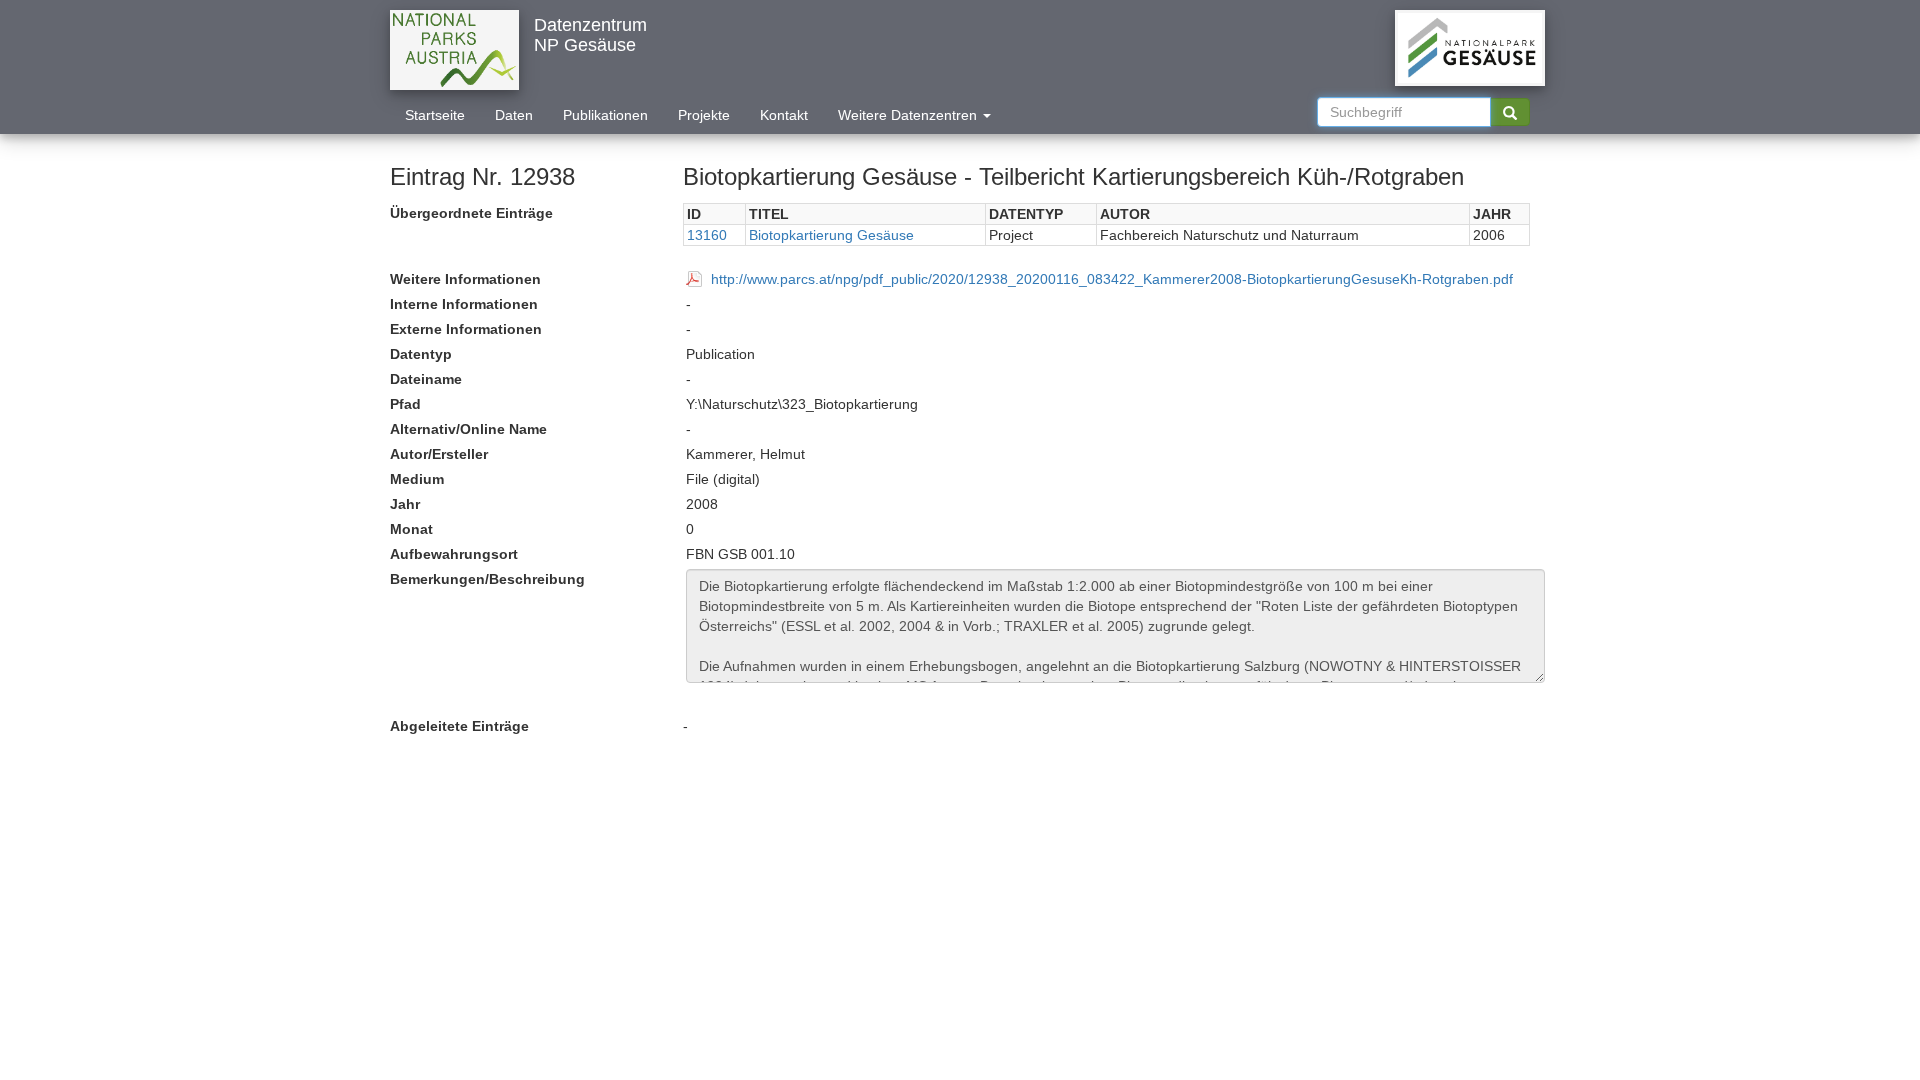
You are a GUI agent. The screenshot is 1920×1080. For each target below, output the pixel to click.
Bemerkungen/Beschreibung (487, 579)
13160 (707, 235)
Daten (514, 115)
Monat (411, 529)
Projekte (704, 115)
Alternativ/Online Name (468, 429)
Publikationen (605, 115)
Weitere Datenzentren (909, 115)
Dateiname (426, 379)
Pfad (405, 404)
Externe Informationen (466, 329)
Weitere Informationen (465, 279)
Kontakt (784, 115)
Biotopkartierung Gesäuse (831, 235)
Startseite (435, 115)
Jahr (405, 504)
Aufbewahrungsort (454, 554)
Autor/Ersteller (439, 454)
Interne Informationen (464, 304)
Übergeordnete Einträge (471, 213)
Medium (417, 479)
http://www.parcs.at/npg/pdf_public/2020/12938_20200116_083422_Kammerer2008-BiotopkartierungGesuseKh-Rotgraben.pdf (1112, 279)
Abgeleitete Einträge (459, 726)
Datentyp (421, 354)
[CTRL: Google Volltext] (1510, 112)
